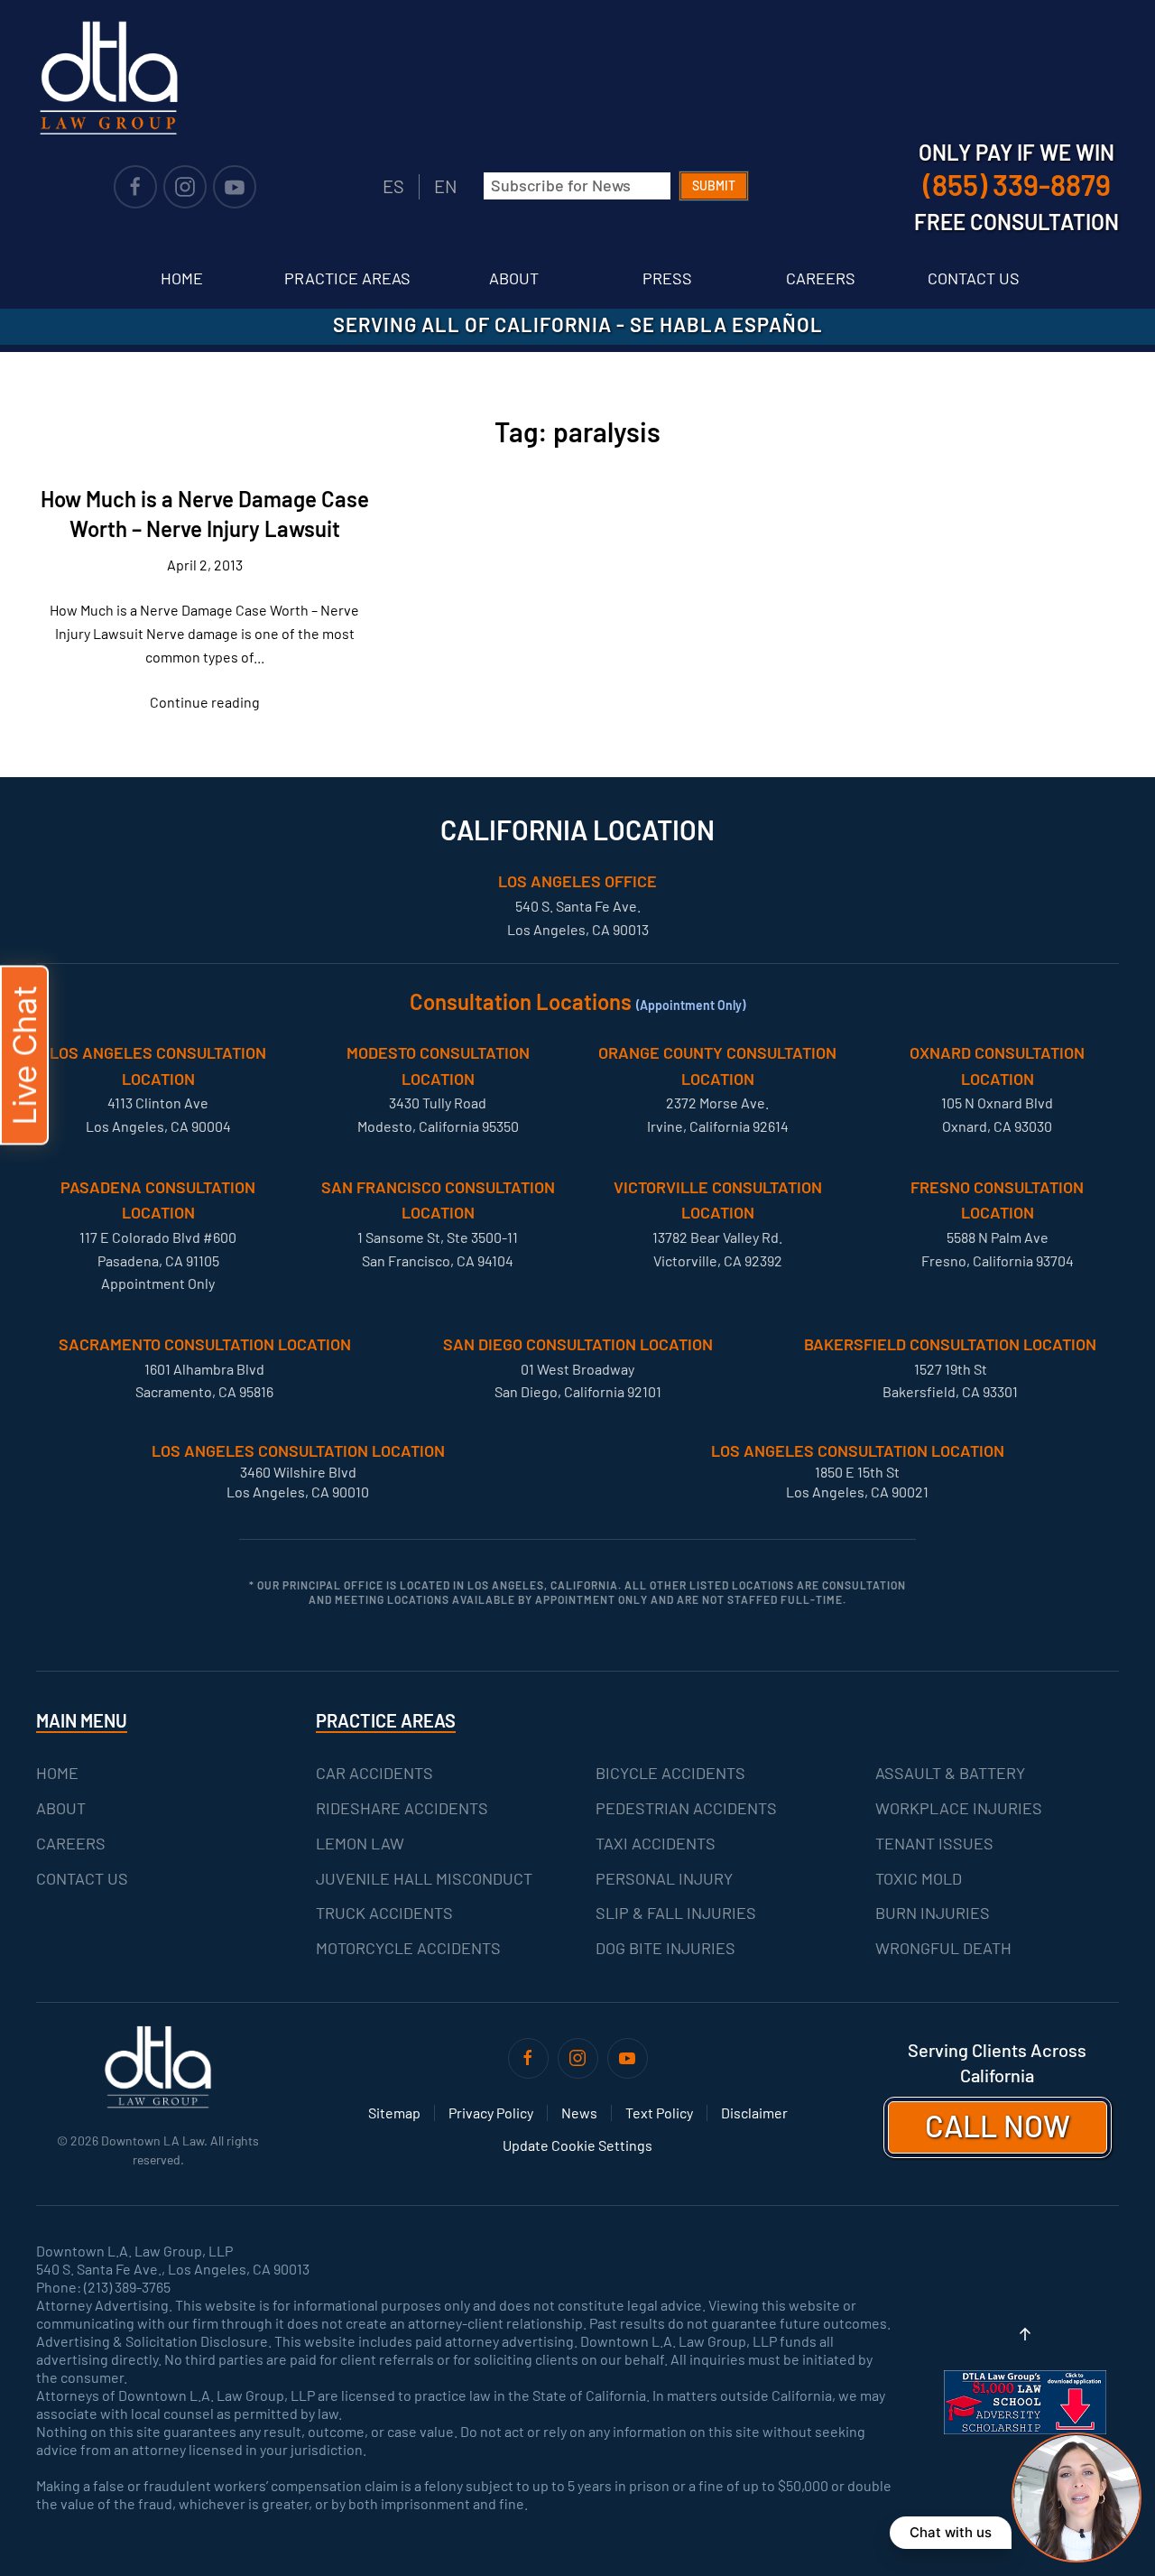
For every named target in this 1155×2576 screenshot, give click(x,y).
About (514, 278)
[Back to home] (108, 78)
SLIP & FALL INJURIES (676, 1913)
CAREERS (71, 1843)
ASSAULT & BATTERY (950, 1773)
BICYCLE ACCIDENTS (670, 1773)
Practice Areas (347, 278)
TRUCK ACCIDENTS (384, 1913)
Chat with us (951, 2532)
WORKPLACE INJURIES (959, 1808)
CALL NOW (998, 2125)
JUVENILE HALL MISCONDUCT (424, 1878)
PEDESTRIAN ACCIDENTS (686, 1808)
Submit (714, 185)
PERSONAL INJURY (664, 1878)
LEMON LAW (360, 1843)
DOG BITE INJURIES (665, 1948)
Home (182, 278)
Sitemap (394, 2113)
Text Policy (659, 2113)
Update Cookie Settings (577, 2145)
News (579, 2113)
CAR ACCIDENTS (374, 1773)
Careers (821, 278)
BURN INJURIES (933, 1913)
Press (667, 278)
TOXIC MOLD (919, 1878)
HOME (57, 1773)
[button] (1025, 2334)
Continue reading (205, 702)
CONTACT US (82, 1878)
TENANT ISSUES (934, 1843)
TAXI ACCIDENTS (656, 1843)
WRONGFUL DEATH (943, 1948)
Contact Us (974, 278)
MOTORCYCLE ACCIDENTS (408, 1948)
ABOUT (61, 1808)
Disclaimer (754, 2113)
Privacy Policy (491, 2113)
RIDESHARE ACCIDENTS (402, 1808)
